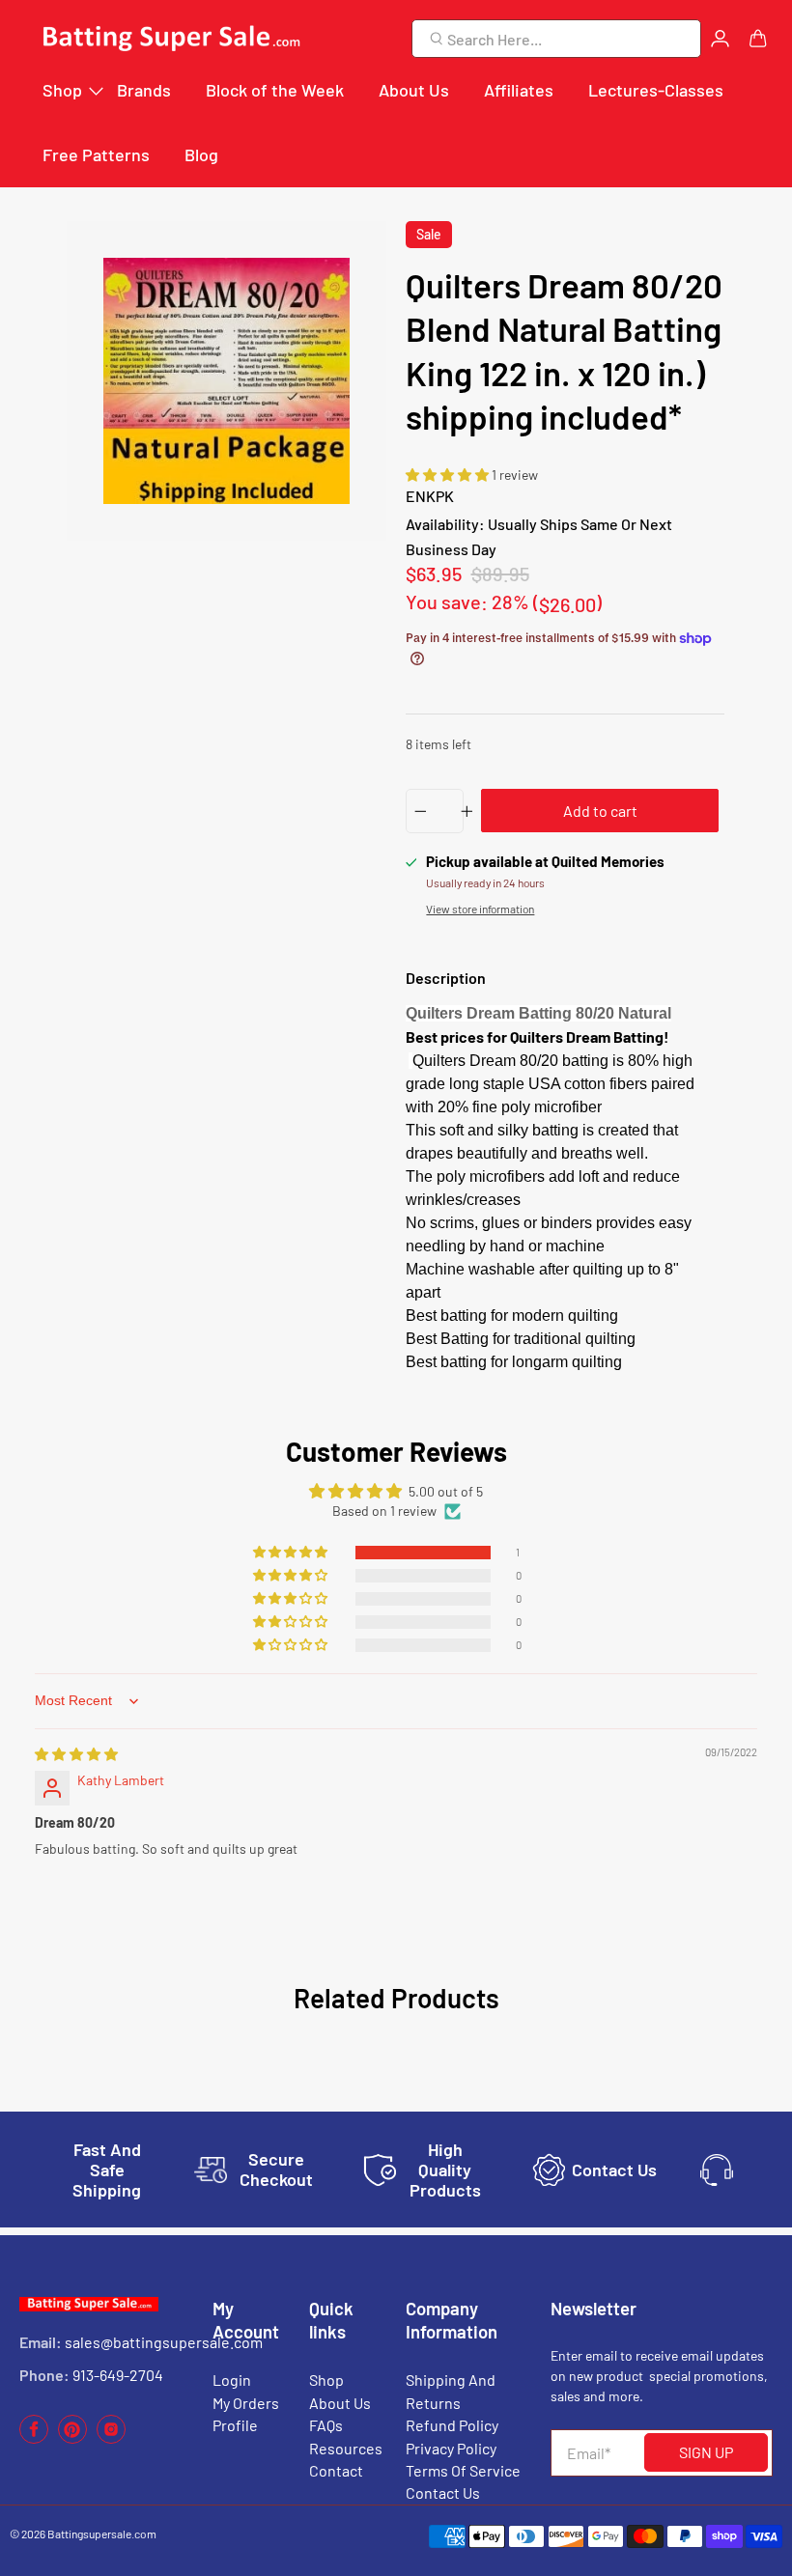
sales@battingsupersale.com (164, 2342)
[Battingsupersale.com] (170, 39)
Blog (201, 154)
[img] (76, 1754)
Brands (144, 90)
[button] (449, 475)
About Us (414, 90)
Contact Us (443, 2492)
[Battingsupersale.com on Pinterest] (72, 2438)
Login (232, 2380)
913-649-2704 (118, 2375)
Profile (235, 2425)
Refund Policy (452, 2425)
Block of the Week (275, 90)
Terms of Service (463, 2470)
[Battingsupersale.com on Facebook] (34, 2438)
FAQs (326, 2425)
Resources (346, 2448)
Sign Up (706, 2452)
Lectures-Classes (656, 90)
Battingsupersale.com (102, 2534)
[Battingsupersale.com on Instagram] (111, 2438)
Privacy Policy (451, 2448)
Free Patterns (96, 154)
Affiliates (519, 90)
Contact (336, 2470)
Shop (62, 90)
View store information (480, 909)
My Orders (246, 2403)
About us (340, 2403)
